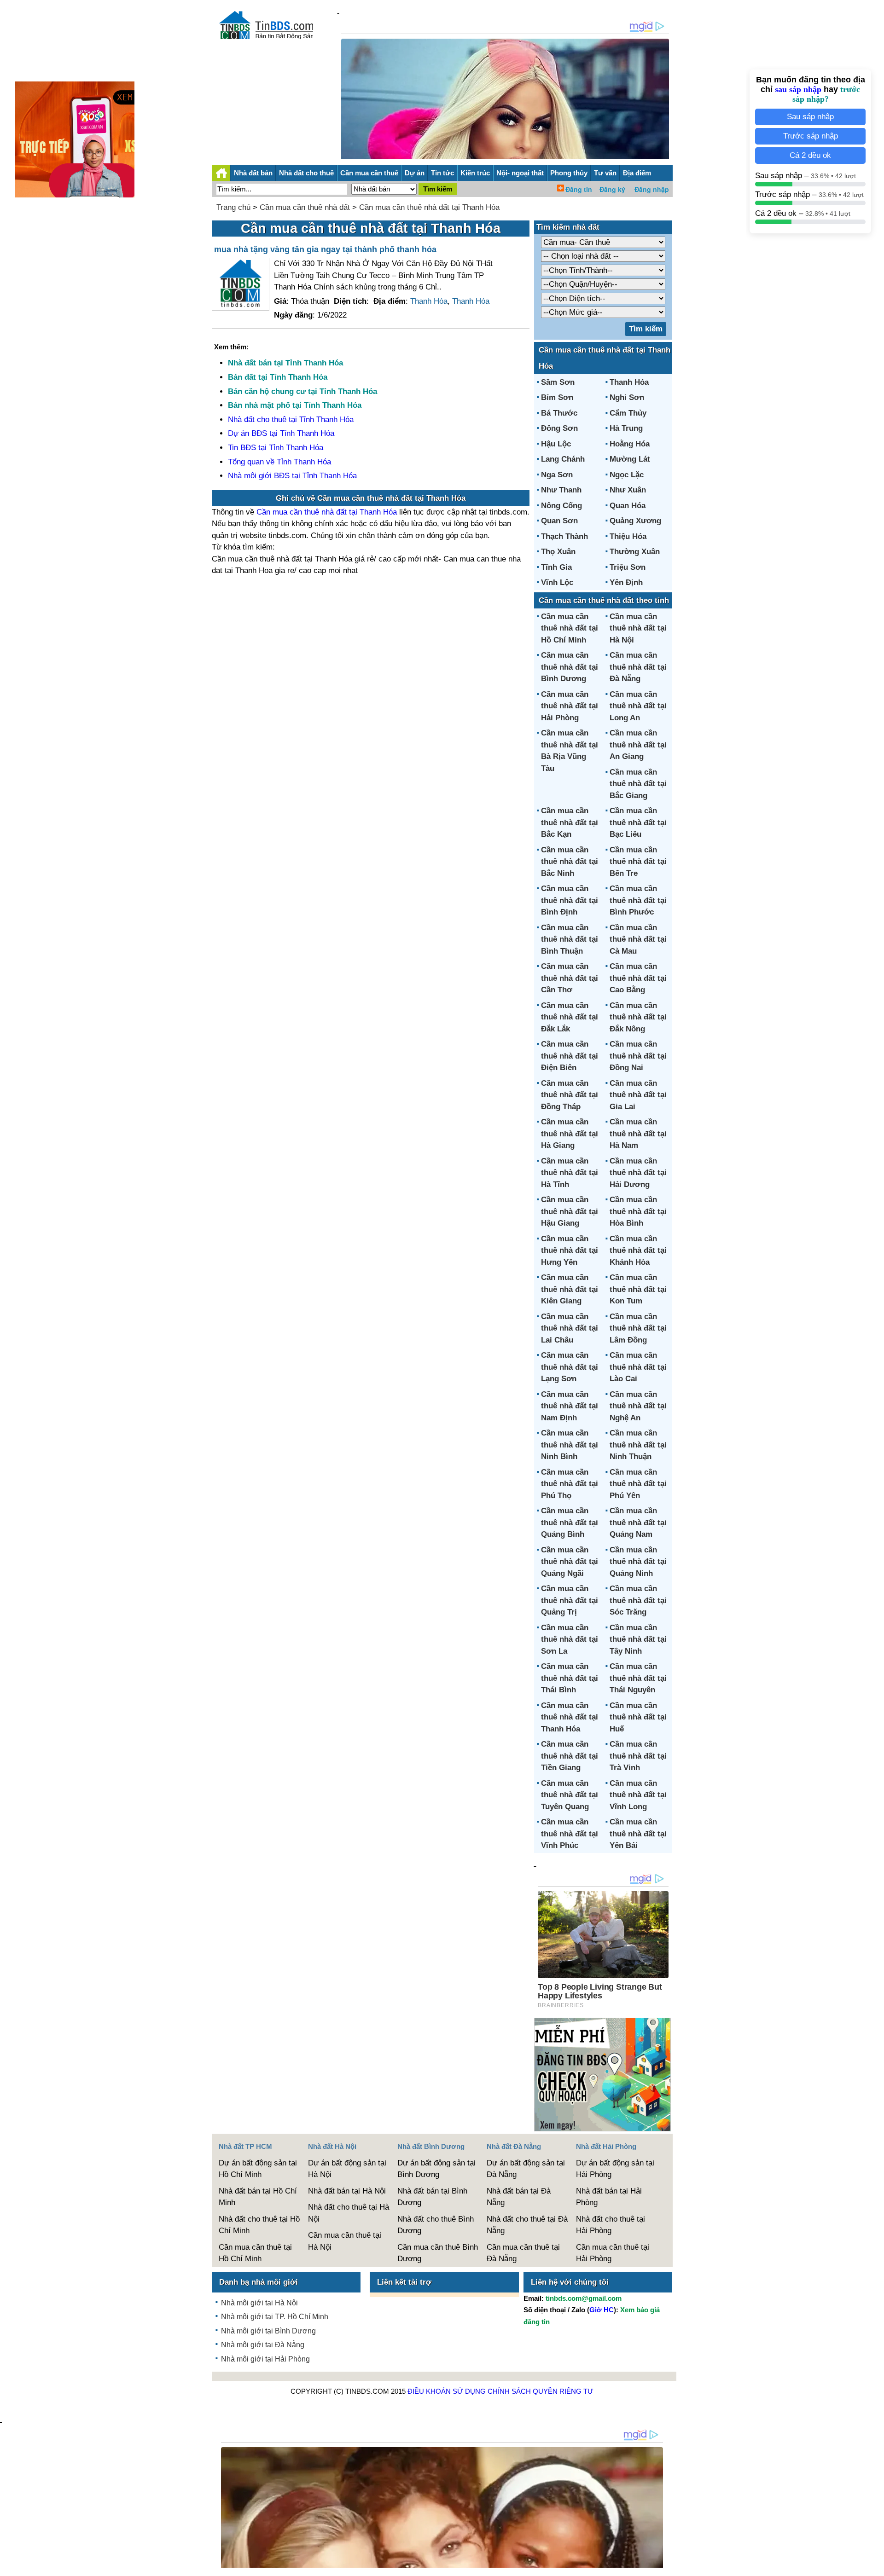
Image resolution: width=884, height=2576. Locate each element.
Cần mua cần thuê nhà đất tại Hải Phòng (570, 706)
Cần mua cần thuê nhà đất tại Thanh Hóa (429, 207)
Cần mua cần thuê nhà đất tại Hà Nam (638, 1134)
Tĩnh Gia (556, 567)
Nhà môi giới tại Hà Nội (259, 2303)
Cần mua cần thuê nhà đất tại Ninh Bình (570, 1445)
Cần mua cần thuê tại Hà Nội (345, 2241)
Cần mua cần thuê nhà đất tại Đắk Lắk (570, 1017)
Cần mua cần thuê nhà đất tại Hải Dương (638, 1173)
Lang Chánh (563, 459)
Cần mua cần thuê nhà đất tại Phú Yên (638, 1484)
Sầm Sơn (558, 382)
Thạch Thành (564, 536)
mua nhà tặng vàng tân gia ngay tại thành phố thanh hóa (325, 249)
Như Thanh (561, 490)
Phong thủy (569, 173)
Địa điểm (637, 173)
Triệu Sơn (628, 567)
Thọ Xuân (558, 552)
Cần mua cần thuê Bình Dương (438, 2253)
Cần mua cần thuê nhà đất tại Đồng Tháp (570, 1095)
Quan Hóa (628, 506)
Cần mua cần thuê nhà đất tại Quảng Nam (638, 1522)
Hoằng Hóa (630, 444)
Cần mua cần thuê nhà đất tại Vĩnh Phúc (570, 1834)
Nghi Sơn (627, 397)
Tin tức (442, 173)
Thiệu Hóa (628, 536)
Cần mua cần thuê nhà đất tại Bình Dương (570, 667)
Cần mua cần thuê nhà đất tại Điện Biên (570, 1056)
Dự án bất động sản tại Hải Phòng (615, 2169)
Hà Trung (626, 428)
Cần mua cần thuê (369, 173)
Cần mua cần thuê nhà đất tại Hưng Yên (570, 1250)
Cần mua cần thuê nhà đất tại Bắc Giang (638, 784)
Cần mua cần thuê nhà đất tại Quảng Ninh (638, 1562)
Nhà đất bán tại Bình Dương (432, 2197)
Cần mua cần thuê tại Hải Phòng (613, 2253)
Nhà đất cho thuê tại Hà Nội (349, 2213)
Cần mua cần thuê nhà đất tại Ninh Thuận (638, 1445)
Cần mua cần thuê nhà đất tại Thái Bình (570, 1678)
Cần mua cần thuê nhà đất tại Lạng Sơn (570, 1367)
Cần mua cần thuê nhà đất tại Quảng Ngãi (570, 1562)
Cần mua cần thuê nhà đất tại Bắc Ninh (570, 862)
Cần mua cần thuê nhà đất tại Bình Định (570, 900)
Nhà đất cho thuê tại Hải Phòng (611, 2225)
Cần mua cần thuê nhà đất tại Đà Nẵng (638, 667)
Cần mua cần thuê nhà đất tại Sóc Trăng (638, 1600)
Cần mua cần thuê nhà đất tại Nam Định (570, 1406)
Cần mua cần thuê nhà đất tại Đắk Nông (638, 1017)
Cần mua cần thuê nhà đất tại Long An (638, 706)
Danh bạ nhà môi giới (259, 2282)
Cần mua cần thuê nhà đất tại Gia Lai (638, 1095)
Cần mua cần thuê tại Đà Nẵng (523, 2253)
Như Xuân (628, 490)
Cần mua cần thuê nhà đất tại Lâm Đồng (638, 1328)
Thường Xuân (635, 552)
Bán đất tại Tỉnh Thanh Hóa (278, 377)
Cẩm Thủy (628, 413)
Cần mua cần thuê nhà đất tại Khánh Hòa (638, 1250)
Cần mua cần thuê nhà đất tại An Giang (638, 745)
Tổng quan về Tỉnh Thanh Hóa (279, 462)
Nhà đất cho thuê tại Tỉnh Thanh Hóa (291, 420)
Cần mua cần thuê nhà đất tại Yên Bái (638, 1834)
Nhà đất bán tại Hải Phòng (609, 2197)
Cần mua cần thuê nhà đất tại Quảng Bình (570, 1522)
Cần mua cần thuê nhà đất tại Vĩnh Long (638, 1795)
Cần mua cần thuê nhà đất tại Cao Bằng (638, 978)
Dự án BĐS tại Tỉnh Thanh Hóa (281, 433)
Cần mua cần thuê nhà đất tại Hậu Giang (570, 1211)
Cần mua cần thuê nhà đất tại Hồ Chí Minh (570, 628)
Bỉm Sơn (557, 397)
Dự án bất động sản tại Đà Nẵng (526, 2169)
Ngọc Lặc (627, 475)
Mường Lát (630, 459)
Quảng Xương (635, 521)
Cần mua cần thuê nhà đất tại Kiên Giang (570, 1289)
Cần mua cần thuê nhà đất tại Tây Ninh (638, 1639)
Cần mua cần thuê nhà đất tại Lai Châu (570, 1328)
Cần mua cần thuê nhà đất (305, 207)
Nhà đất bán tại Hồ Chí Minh (258, 2197)
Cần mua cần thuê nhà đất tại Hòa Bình (638, 1211)
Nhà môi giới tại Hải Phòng (265, 2359)
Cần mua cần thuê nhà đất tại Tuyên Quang (570, 1795)
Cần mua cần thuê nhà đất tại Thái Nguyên (638, 1678)
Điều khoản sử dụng (447, 2391)
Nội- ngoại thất (520, 173)
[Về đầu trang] (875, 2564)
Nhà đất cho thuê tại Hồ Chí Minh (259, 2225)
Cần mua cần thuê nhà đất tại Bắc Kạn (570, 822)
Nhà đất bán (253, 173)
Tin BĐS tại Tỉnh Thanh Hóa (276, 448)
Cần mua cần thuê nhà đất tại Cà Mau (638, 939)
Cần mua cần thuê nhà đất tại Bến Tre (638, 862)
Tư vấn (605, 173)
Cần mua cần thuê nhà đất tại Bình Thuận (570, 939)
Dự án (415, 173)
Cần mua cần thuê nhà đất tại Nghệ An (638, 1406)
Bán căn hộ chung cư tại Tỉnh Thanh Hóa (302, 391)
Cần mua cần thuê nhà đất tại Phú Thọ (570, 1484)
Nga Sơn (557, 475)
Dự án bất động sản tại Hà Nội (347, 2169)
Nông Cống (561, 506)
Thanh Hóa (429, 301)
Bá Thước (559, 413)
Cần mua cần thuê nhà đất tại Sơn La (570, 1639)
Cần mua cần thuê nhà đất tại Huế (638, 1717)
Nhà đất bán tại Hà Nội (347, 2191)
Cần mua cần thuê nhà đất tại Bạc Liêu (638, 822)
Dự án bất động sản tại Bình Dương (436, 2169)
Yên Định (626, 582)
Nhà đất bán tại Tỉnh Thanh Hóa (285, 363)
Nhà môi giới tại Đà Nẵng (263, 2345)
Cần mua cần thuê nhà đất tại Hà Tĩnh (570, 1173)
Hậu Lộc (556, 444)
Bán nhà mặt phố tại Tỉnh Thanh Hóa (295, 405)
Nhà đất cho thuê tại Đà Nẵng (527, 2225)
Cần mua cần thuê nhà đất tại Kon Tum (638, 1289)
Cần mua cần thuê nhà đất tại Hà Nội (638, 628)
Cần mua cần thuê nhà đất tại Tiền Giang (570, 1756)
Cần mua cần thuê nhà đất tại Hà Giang (570, 1134)
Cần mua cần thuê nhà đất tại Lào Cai (638, 1367)
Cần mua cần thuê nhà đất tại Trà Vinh (638, 1756)
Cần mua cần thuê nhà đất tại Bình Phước (638, 900)
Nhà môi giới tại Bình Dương (268, 2331)
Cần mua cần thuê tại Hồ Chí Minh (255, 2253)
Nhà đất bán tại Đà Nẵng (519, 2197)
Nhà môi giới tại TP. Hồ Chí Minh (275, 2317)
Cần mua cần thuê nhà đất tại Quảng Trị (570, 1600)
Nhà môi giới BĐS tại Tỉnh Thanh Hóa (292, 476)
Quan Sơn (559, 521)
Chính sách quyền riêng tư (541, 2391)
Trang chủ (233, 207)
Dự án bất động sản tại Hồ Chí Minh (258, 2169)
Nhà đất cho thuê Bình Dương (436, 2225)
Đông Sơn (559, 428)
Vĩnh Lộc (557, 582)
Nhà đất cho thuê (306, 173)
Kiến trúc (475, 173)
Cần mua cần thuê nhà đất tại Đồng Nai (638, 1056)
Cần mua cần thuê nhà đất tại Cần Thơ (570, 978)
